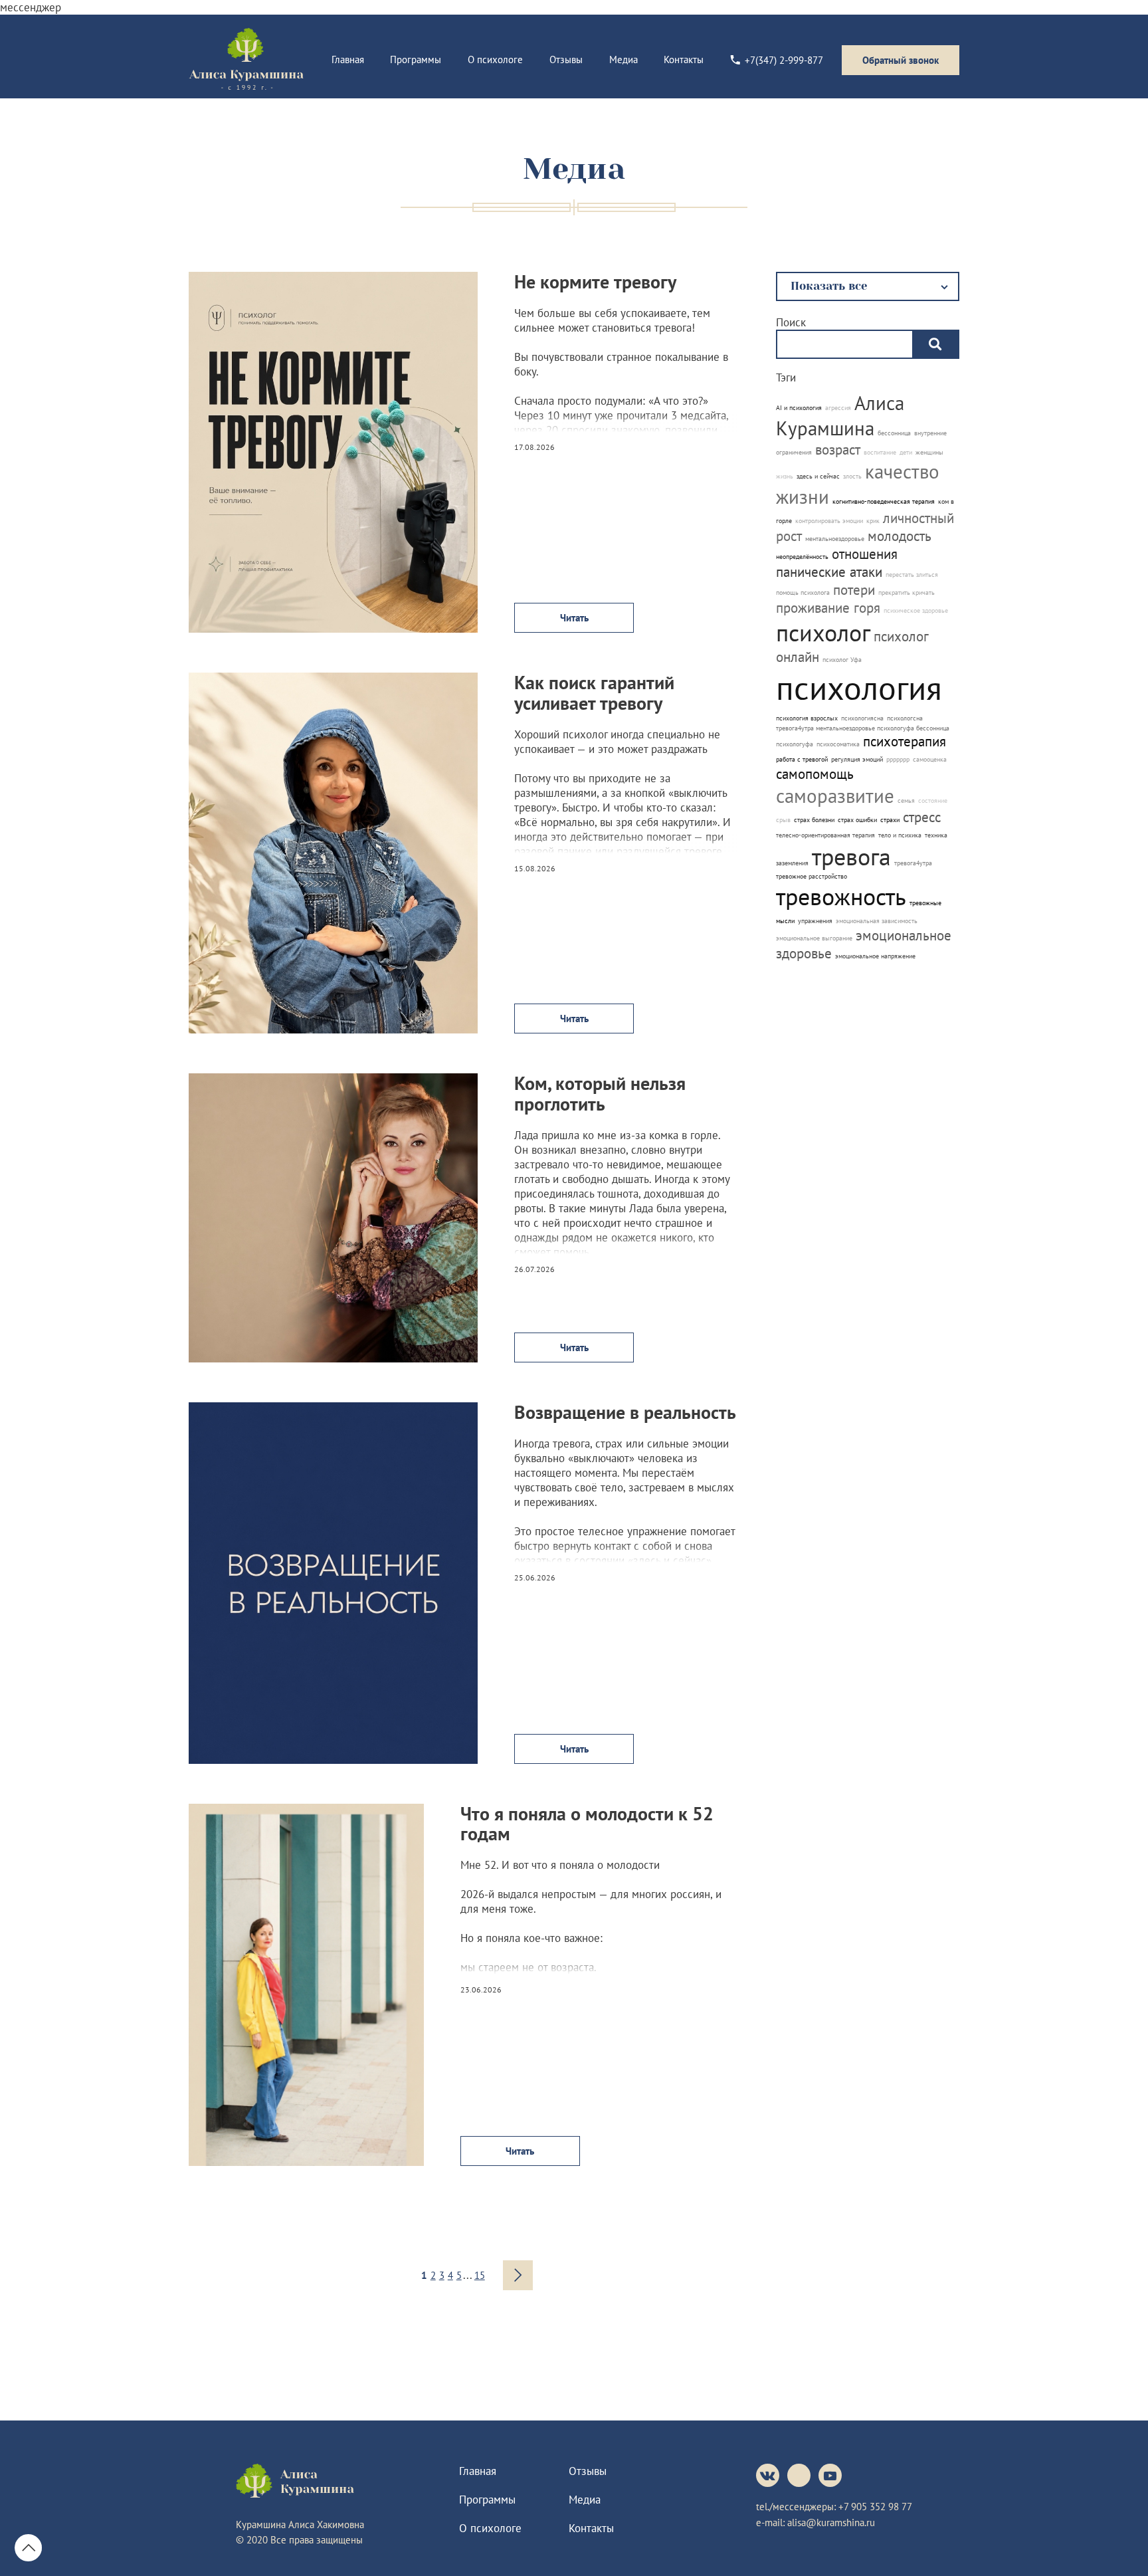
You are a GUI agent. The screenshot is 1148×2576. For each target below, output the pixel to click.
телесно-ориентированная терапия (825, 835)
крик (873, 521)
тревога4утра (913, 863)
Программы (416, 59)
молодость (900, 536)
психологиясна (862, 718)
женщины (929, 452)
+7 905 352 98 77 (875, 2507)
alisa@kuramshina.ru (831, 2522)
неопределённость (802, 557)
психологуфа (795, 744)
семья (906, 801)
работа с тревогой (802, 759)
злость (852, 476)
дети (906, 452)
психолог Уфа (842, 660)
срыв (783, 820)
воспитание (880, 452)
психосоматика (838, 744)
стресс (922, 817)
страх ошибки (857, 820)
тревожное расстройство (812, 876)
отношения (865, 554)
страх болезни (814, 820)
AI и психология (799, 408)
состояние (933, 801)
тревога (851, 856)
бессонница (894, 433)
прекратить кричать (907, 592)
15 (480, 2275)
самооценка (930, 759)
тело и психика (900, 835)
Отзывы (566, 59)
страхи (890, 820)
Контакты (684, 59)
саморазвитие (835, 796)
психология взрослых (807, 718)
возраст (838, 450)
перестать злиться (912, 575)
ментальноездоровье (835, 539)
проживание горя (828, 608)
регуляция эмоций (857, 759)
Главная (348, 59)
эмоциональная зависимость (877, 921)
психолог (823, 632)
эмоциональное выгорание (814, 938)
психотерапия (905, 741)
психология (859, 688)
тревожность (841, 896)
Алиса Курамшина (840, 415)
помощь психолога (803, 592)
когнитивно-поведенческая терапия (884, 501)
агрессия (838, 408)
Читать (574, 618)
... (468, 2275)
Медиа (623, 59)
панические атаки (829, 572)
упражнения (815, 921)
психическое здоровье (916, 610)
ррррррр (898, 759)
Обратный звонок (901, 60)
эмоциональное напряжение (875, 956)
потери (854, 590)
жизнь (785, 476)
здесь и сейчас (818, 476)
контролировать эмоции (829, 521)
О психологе (495, 59)
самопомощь (815, 774)
